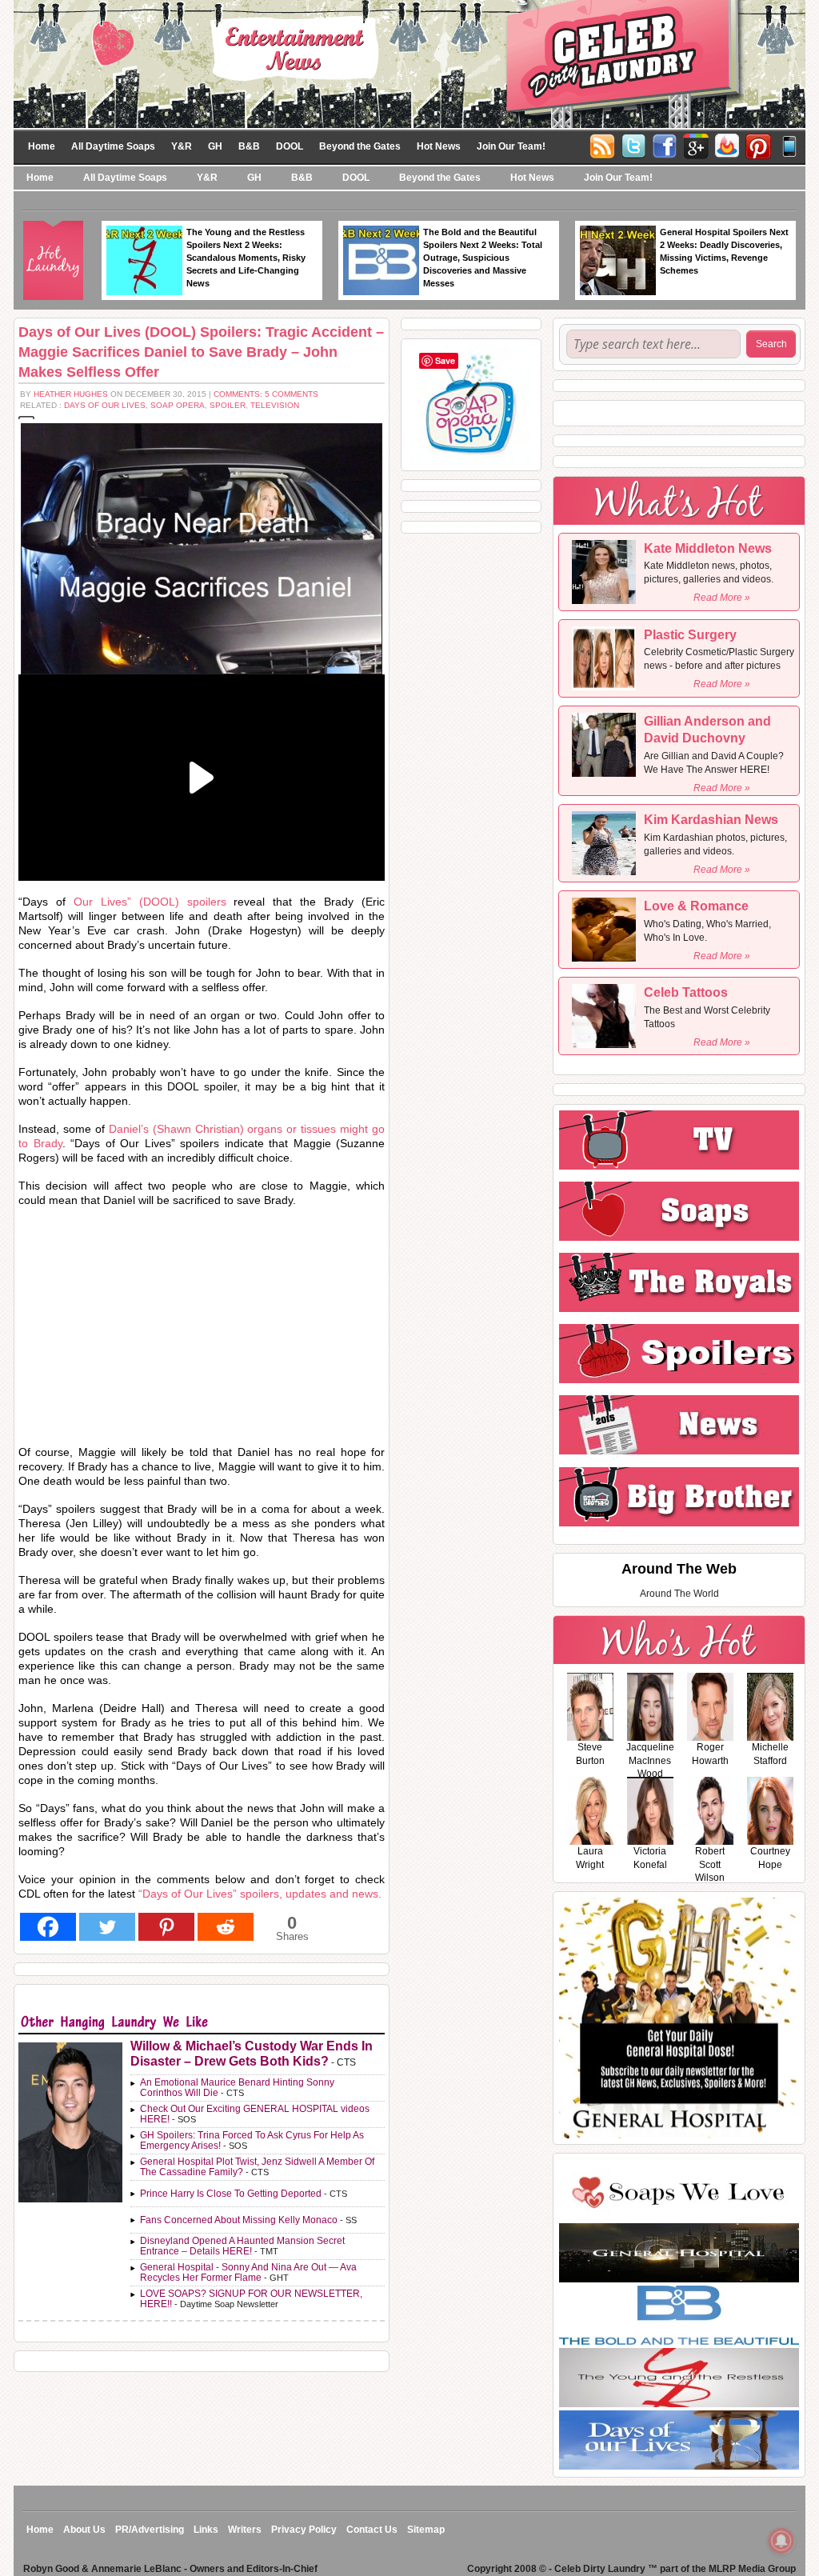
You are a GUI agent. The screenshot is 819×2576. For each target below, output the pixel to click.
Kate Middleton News (708, 548)
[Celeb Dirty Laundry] (409, 63)
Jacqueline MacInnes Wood (650, 1761)
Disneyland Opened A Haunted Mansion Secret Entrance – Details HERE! (242, 2246)
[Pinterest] (758, 145)
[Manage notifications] (781, 2541)
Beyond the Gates (360, 146)
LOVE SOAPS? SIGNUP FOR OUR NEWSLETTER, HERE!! (251, 2299)
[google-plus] (696, 145)
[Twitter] (633, 145)
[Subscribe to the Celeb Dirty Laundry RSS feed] (602, 145)
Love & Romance (696, 906)
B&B (249, 146)
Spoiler (228, 405)
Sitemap (426, 2530)
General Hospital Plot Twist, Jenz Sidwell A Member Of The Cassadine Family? (257, 2167)
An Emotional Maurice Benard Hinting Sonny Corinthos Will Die (237, 2088)
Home (42, 146)
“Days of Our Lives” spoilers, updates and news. (260, 1894)
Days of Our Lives (105, 405)
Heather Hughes (71, 394)
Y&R (182, 146)
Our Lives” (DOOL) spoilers (150, 902)
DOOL (290, 146)
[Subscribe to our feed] (727, 145)
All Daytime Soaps (113, 146)
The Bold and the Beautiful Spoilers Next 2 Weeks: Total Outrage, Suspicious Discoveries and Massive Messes (483, 258)
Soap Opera (178, 405)
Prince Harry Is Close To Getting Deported (231, 2194)
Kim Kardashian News (711, 820)
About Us (84, 2530)
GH (215, 146)
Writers (245, 2530)
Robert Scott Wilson (710, 1865)
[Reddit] (226, 1927)
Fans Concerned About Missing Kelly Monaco (239, 2220)
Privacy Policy (304, 2530)
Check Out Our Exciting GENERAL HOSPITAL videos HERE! (255, 2114)
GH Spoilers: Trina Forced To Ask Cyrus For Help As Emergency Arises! (252, 2140)
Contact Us (372, 2530)
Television (275, 405)
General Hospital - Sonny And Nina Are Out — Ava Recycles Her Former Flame (248, 2272)
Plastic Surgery (690, 635)
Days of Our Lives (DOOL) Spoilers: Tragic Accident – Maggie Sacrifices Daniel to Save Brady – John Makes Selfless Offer (201, 352)
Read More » (722, 598)
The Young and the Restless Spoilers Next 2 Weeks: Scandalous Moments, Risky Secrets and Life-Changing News (246, 258)
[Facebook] (665, 145)
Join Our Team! (511, 146)
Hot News (439, 146)
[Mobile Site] (789, 145)
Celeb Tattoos (686, 992)
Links (206, 2530)
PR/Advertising (150, 2530)
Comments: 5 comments (266, 394)
